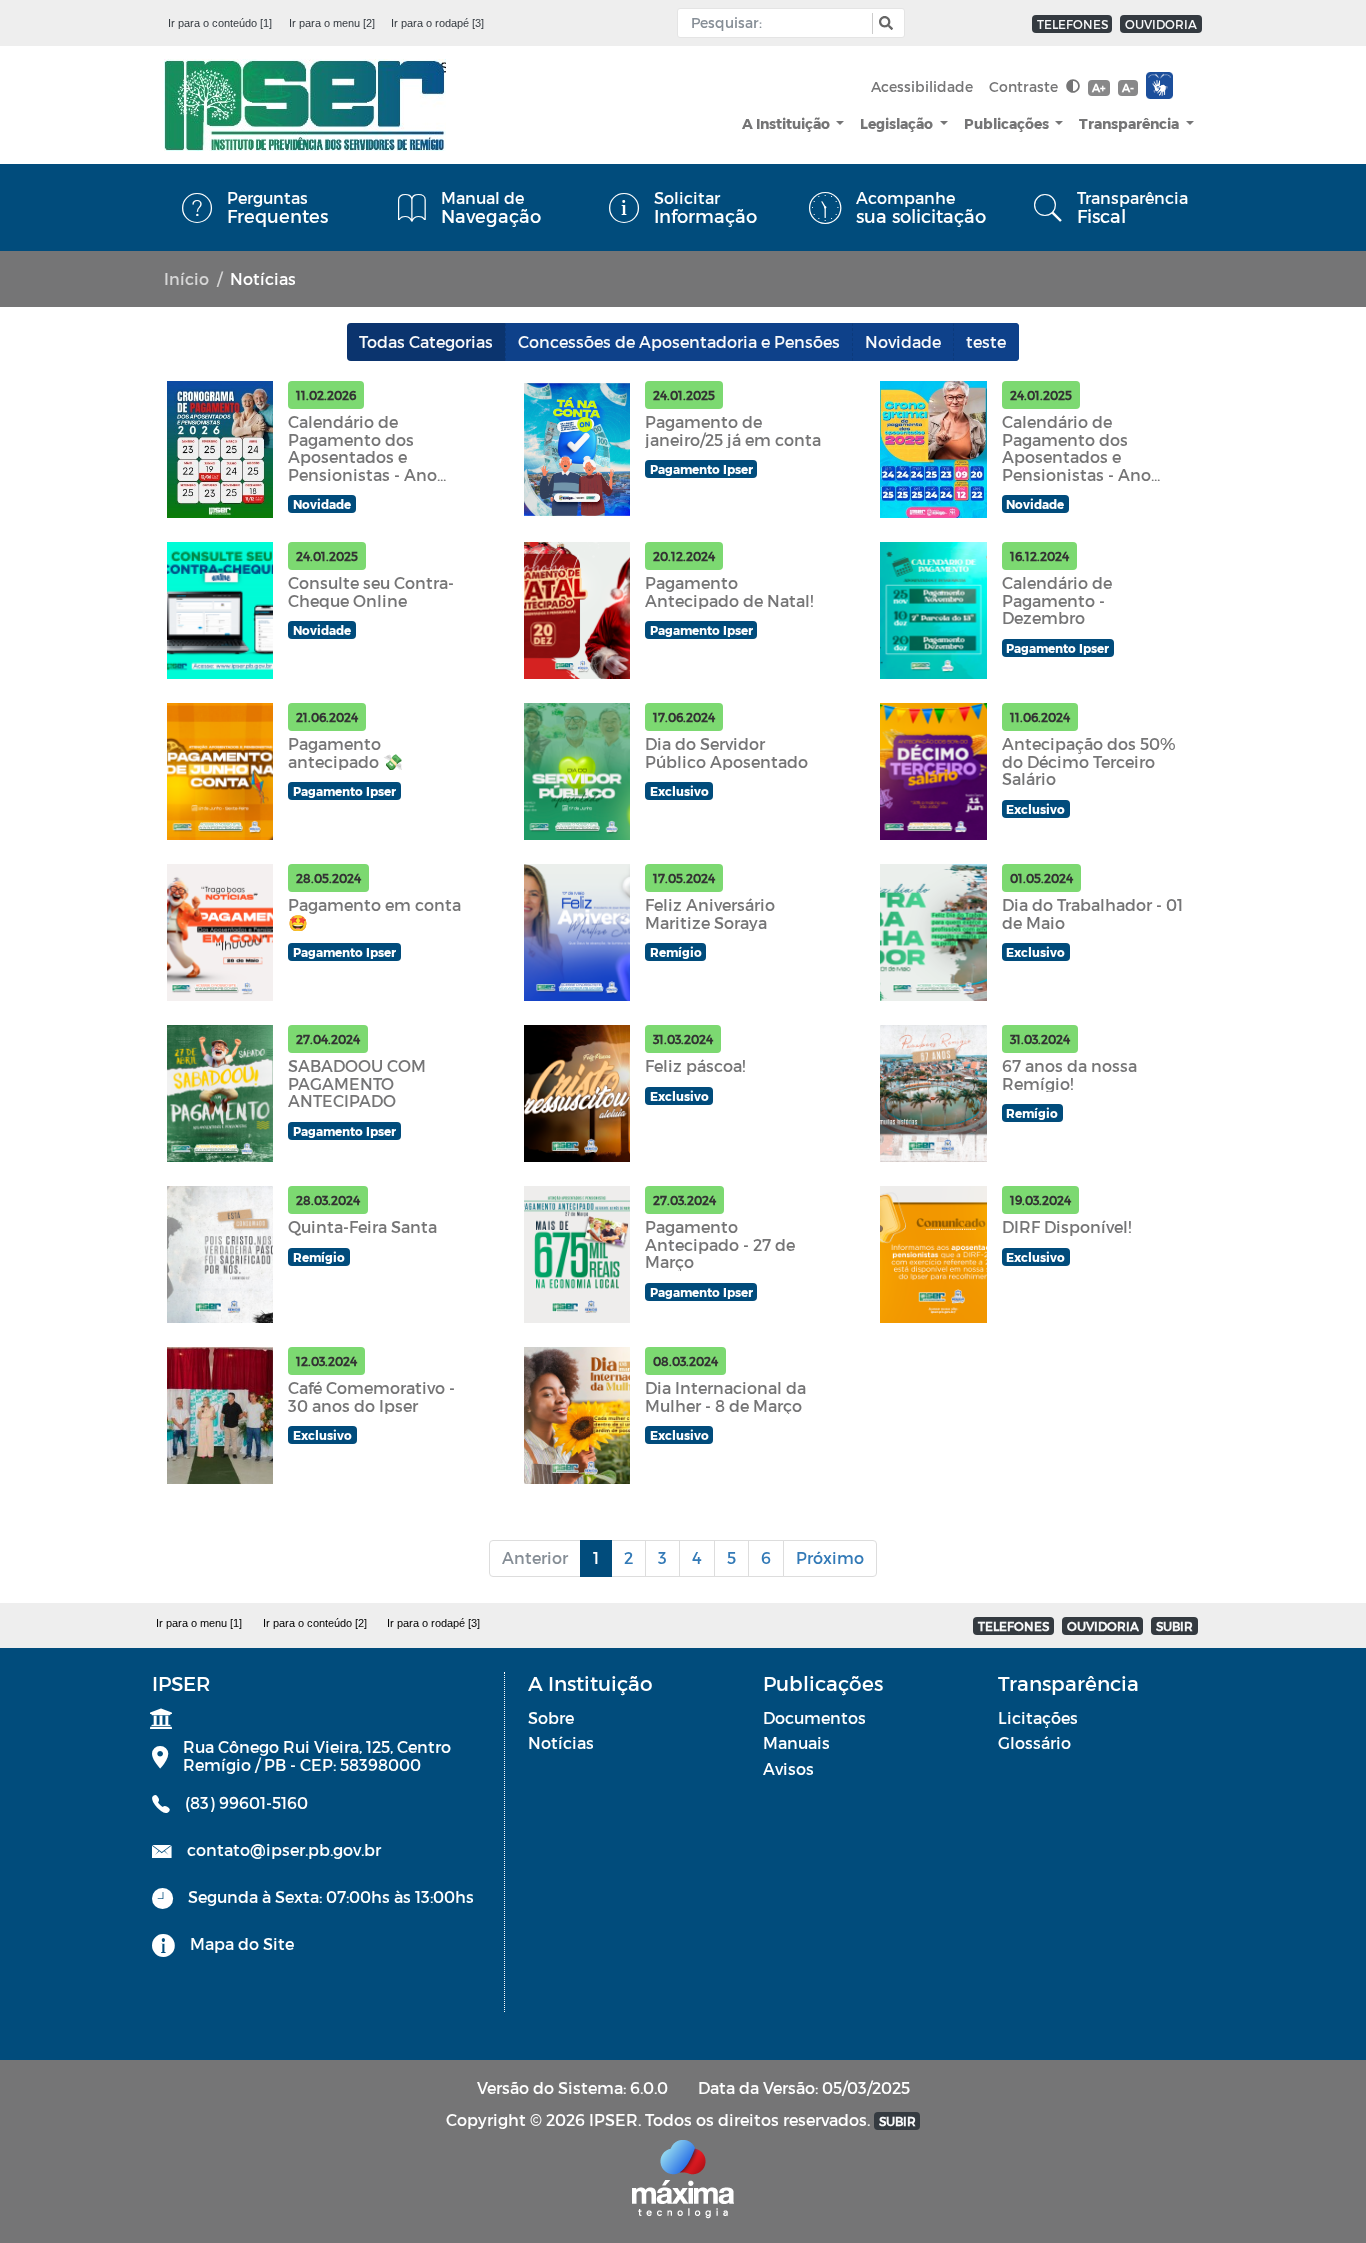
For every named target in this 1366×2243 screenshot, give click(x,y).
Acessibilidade (922, 86)
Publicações (1008, 123)
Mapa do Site (242, 1943)
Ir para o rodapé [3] (437, 23)
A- (1128, 87)
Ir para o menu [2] (332, 23)
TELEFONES (1072, 24)
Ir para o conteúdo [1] (220, 23)
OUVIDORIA (1161, 24)
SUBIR (1174, 1626)
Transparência (1130, 123)
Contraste (1025, 86)
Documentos (814, 1717)
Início (186, 278)
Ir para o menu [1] (199, 1623)
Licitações (1038, 1717)
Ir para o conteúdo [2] (315, 1623)
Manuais (796, 1742)
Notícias (561, 1742)
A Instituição (787, 123)
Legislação (898, 123)
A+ (1098, 87)
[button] (883, 23)
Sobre (551, 1717)
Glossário (1034, 1742)
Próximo (830, 1557)
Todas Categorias (426, 341)
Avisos (788, 1768)
